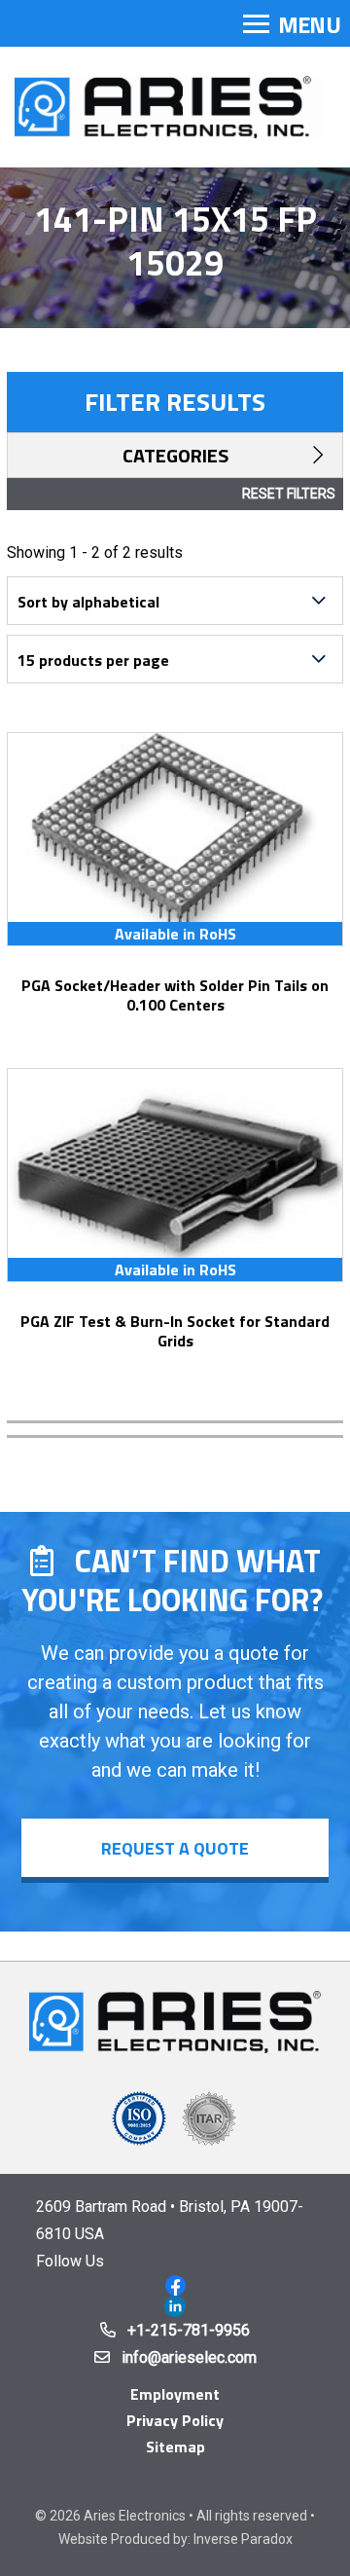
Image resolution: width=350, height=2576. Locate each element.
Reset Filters (289, 494)
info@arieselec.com (189, 2357)
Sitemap (175, 2447)
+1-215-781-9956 (189, 2330)
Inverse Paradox (243, 2539)
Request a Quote (175, 1848)
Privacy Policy (175, 2420)
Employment (175, 2394)
